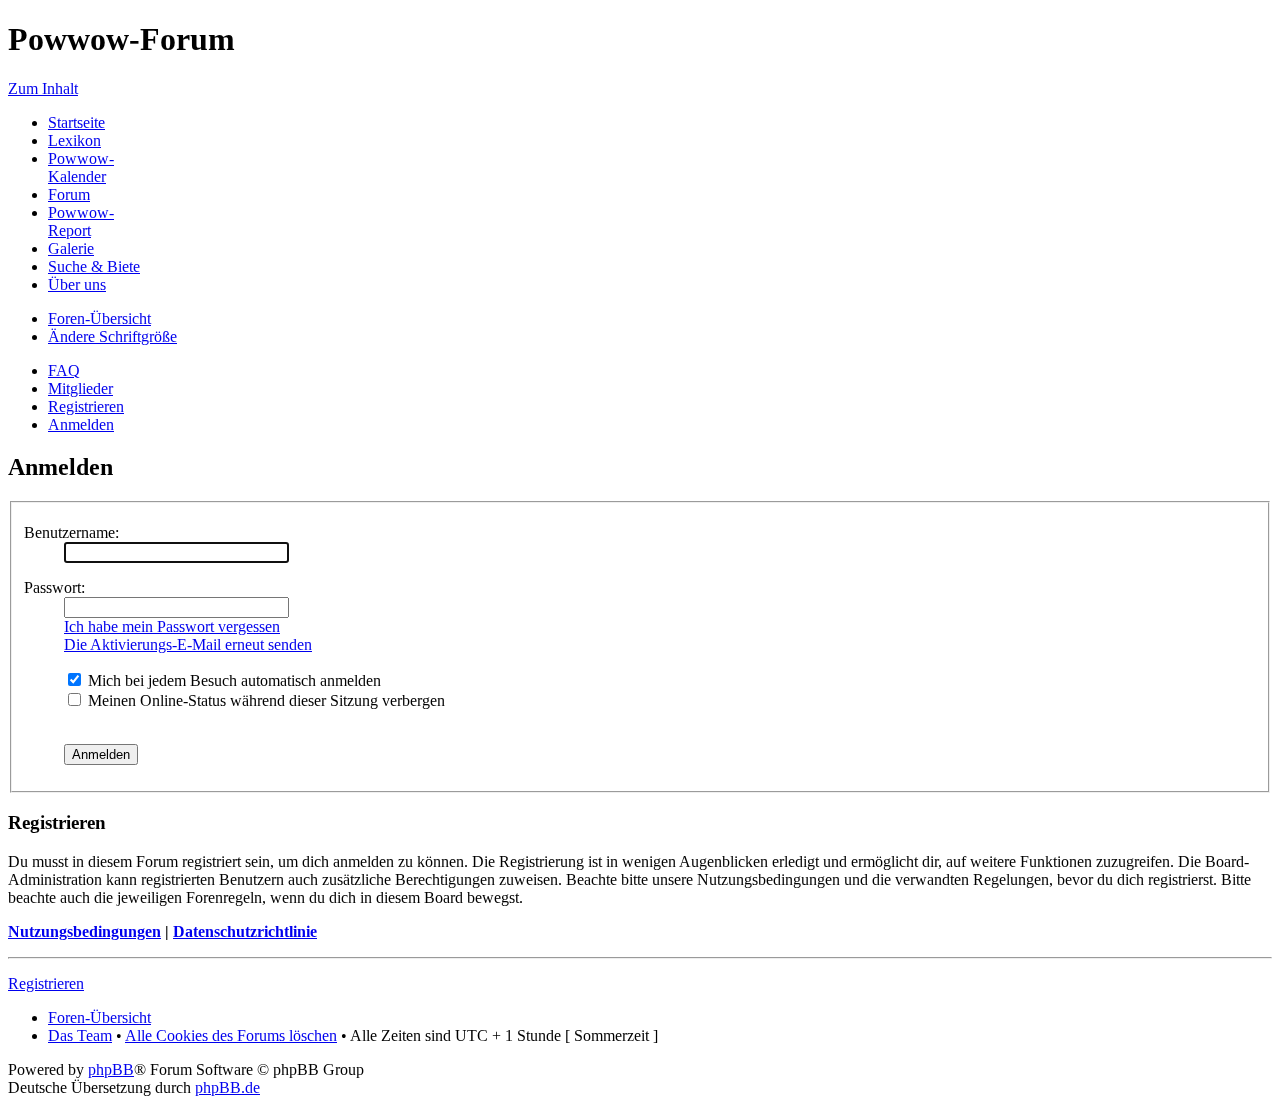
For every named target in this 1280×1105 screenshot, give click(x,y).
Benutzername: (71, 532)
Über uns (77, 284)
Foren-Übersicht (99, 318)
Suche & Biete (94, 266)
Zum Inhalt (43, 88)
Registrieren (86, 406)
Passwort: (54, 587)
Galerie (71, 248)
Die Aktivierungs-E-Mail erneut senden (188, 644)
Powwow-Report (81, 221)
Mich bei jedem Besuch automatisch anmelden (232, 680)
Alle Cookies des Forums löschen (231, 1035)
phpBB (111, 1069)
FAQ (64, 370)
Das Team (80, 1035)
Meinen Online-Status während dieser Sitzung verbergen (264, 700)
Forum (69, 194)
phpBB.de (227, 1087)
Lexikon (74, 140)
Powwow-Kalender (81, 167)
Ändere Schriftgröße (112, 336)
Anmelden (81, 424)
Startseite (76, 122)
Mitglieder (80, 388)
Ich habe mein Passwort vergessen (172, 626)
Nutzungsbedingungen (84, 931)
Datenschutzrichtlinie (245, 931)
